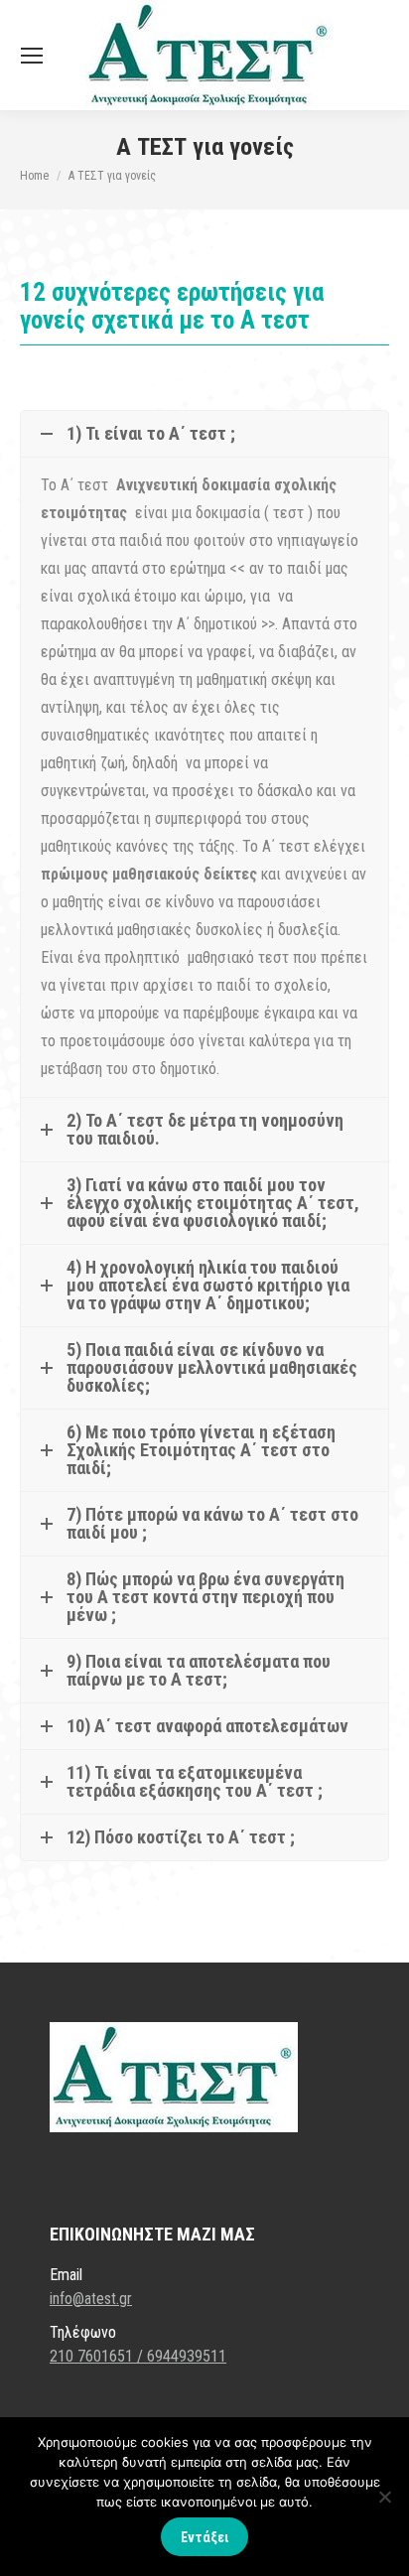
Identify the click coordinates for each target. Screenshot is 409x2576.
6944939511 (187, 2356)
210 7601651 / (98, 2356)
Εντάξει (204, 2537)
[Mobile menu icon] (32, 56)
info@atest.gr (91, 2299)
